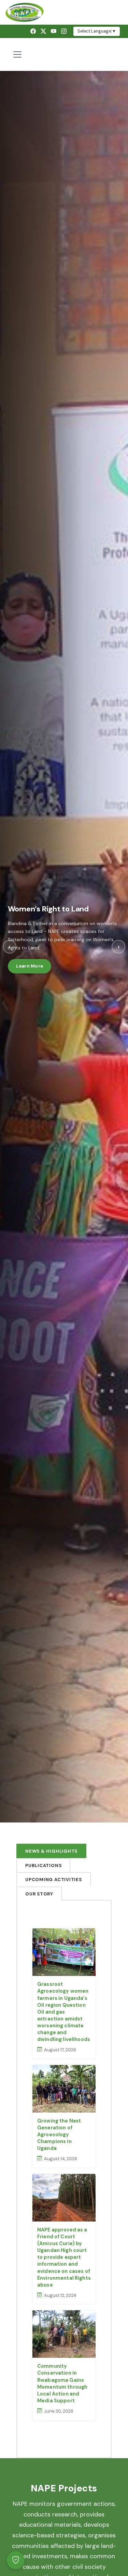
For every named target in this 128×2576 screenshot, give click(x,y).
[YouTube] (54, 31)
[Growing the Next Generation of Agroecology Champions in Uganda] (64, 2089)
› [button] (119, 947)
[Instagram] (64, 31)
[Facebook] (33, 31)
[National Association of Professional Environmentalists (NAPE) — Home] (64, 12)
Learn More (30, 966)
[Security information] (16, 2560)
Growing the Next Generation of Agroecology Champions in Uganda (59, 2135)
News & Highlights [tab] (51, 1851)
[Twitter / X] (43, 31)
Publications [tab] (43, 1865)
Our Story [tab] (39, 1894)
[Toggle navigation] (17, 54)
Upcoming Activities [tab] (54, 1880)
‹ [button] (10, 947)
